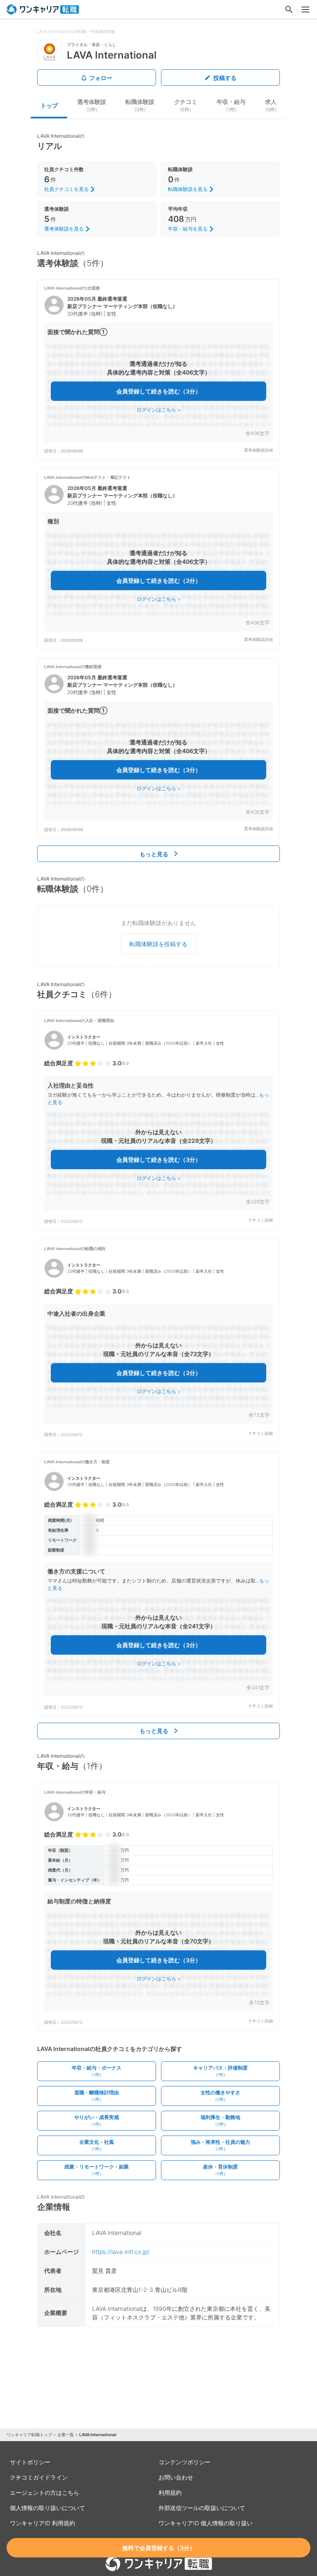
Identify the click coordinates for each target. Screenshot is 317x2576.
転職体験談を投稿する (158, 944)
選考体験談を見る (64, 229)
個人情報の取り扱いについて (47, 2508)
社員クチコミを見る (66, 189)
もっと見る (154, 854)
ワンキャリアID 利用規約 (43, 2523)
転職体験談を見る (188, 189)
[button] (158, 370)
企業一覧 (66, 2435)
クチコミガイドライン (39, 2477)
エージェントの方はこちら (45, 2492)
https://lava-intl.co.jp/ (121, 2252)
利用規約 (170, 2492)
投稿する (225, 78)
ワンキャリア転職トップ (29, 2435)
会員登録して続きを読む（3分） (159, 391)
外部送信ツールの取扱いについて (202, 2508)
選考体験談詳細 (258, 450)
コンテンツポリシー (185, 2462)
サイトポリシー (30, 2462)
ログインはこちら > (159, 410)
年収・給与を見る (188, 229)
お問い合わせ (176, 2477)
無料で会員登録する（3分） (159, 2548)
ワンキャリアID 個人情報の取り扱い (206, 2523)
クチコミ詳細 (260, 1220)
